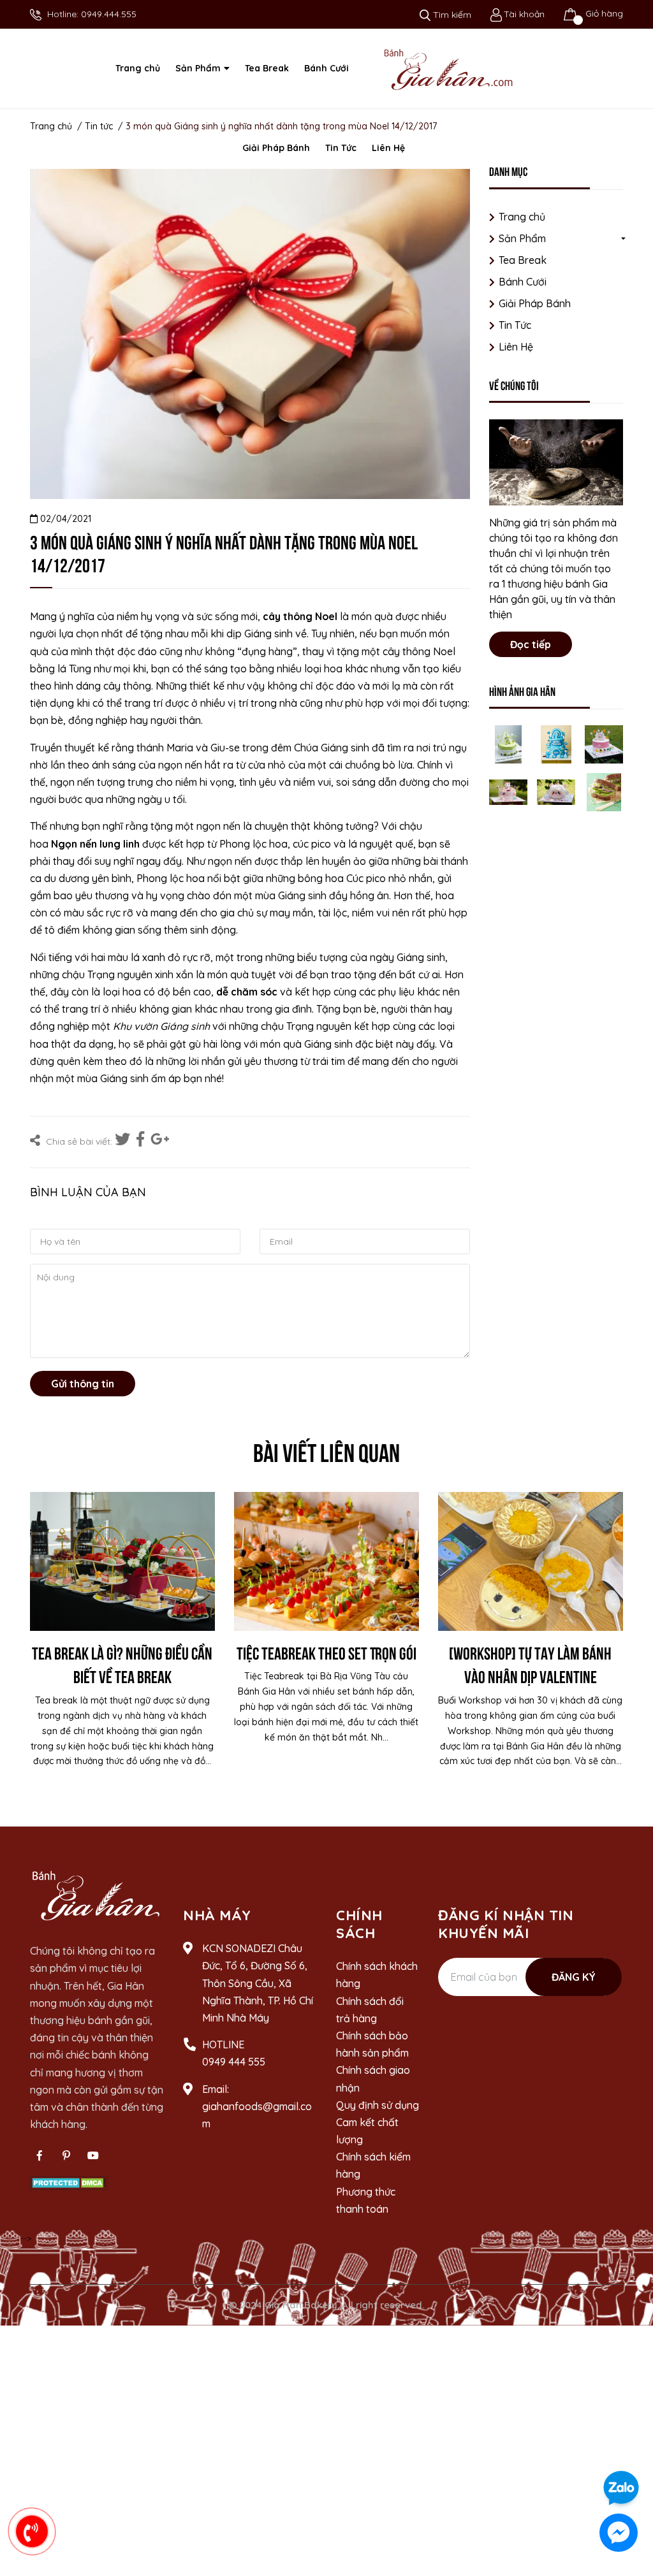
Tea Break (523, 260)
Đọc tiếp (531, 644)
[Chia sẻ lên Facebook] (142, 1140)
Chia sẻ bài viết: (78, 1141)
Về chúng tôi (514, 385)
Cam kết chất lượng (367, 2131)
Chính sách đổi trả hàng (370, 2010)
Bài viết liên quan (326, 1451)
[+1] (160, 1140)
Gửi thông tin (83, 1384)
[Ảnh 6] (604, 792)
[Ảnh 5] (556, 792)
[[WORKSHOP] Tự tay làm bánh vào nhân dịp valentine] (531, 1561)
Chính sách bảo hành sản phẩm (372, 2044)
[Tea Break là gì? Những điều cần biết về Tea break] (122, 1561)
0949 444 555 (234, 2062)
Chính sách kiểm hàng (373, 2165)
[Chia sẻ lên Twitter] (124, 1140)
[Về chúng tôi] (556, 462)
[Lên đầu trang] (631, 2452)
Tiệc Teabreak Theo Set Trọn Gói (326, 1652)
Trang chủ (522, 217)
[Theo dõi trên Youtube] (93, 2155)
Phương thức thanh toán (366, 2200)
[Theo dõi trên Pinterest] (66, 2155)
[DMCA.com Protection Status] (69, 2182)
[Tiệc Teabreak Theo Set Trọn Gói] (326, 1561)
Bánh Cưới (523, 282)
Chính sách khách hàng (377, 1975)
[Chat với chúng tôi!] (619, 2533)
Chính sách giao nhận (373, 2079)
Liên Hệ (516, 347)
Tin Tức (515, 325)
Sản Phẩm (522, 238)
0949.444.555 (109, 14)
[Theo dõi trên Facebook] (40, 2155)
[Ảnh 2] (556, 744)
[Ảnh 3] (604, 744)
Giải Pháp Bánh (535, 303)
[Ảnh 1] (508, 744)
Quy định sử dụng (378, 2105)
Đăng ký (574, 1977)
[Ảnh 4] (508, 792)
